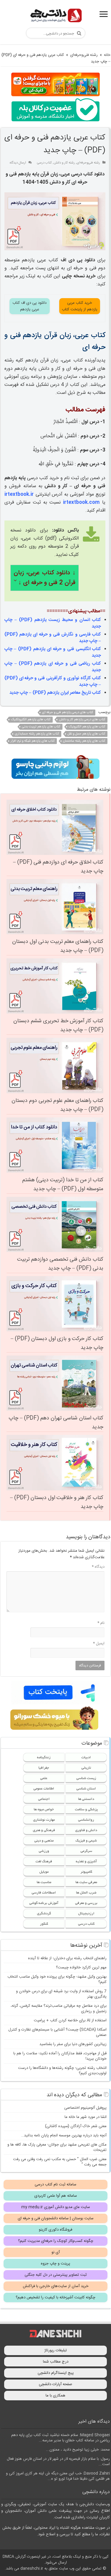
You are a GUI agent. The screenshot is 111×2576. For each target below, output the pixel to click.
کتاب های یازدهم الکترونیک (87, 727)
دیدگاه (98, 1567)
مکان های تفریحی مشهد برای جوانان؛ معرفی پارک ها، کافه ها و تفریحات (57, 2147)
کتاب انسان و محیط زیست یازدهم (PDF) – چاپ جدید (53, 623)
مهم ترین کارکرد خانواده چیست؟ (81, 1968)
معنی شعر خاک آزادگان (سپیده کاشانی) (76, 2126)
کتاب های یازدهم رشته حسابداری (37, 734)
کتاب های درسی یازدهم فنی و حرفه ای (68, 713)
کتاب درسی (44, 163)
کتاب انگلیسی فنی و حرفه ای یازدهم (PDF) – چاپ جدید (53, 652)
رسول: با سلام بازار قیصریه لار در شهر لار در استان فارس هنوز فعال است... (58, 2462)
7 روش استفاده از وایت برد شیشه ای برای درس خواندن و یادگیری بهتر (61, 1994)
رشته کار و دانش (64, 163)
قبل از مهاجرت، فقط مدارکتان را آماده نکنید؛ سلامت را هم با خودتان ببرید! (60, 2056)
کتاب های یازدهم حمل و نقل (86, 734)
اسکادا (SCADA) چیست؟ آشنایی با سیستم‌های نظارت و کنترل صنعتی (57, 2032)
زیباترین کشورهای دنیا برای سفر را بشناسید (73, 2044)
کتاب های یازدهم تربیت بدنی (41, 727)
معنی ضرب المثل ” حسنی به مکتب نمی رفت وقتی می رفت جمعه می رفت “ (60, 2162)
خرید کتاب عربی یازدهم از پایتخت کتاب (80, 306)
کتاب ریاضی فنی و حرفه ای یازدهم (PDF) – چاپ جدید (53, 667)
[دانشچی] (56, 16)
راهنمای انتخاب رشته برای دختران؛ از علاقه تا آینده (67, 1958)
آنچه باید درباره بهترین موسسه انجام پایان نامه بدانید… (64, 2135)
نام (101, 1623)
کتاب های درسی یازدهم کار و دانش (82, 720)
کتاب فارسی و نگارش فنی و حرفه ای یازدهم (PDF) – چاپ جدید (53, 638)
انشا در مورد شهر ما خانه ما (86, 2117)
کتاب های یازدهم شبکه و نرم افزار (33, 741)
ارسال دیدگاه (18, 163)
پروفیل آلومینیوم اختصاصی (85, 2108)
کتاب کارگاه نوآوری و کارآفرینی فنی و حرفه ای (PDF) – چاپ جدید (53, 681)
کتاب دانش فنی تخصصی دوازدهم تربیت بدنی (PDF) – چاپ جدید (60, 1264)
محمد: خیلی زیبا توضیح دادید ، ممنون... (78, 2450)
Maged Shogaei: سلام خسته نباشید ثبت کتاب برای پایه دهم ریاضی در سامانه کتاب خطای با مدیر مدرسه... (61, 2438)
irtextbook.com (81, 503)
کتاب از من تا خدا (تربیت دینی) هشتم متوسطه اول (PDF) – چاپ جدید (63, 1185)
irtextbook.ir (19, 494)
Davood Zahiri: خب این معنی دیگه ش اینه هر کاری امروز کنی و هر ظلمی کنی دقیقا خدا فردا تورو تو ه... (58, 2476)
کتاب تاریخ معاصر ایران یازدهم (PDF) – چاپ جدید (55, 693)
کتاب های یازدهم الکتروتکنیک (31, 720)
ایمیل (99, 1644)
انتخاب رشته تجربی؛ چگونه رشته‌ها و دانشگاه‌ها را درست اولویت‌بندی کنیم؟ (62, 2071)
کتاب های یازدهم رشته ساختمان (84, 741)
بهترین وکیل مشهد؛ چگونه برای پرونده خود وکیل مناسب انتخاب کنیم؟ (57, 1979)
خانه (107, 55)
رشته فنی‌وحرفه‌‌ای (84, 55)
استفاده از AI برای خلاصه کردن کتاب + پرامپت (70, 2020)
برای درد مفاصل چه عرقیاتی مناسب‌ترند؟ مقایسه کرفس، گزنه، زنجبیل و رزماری (59, 2009)
